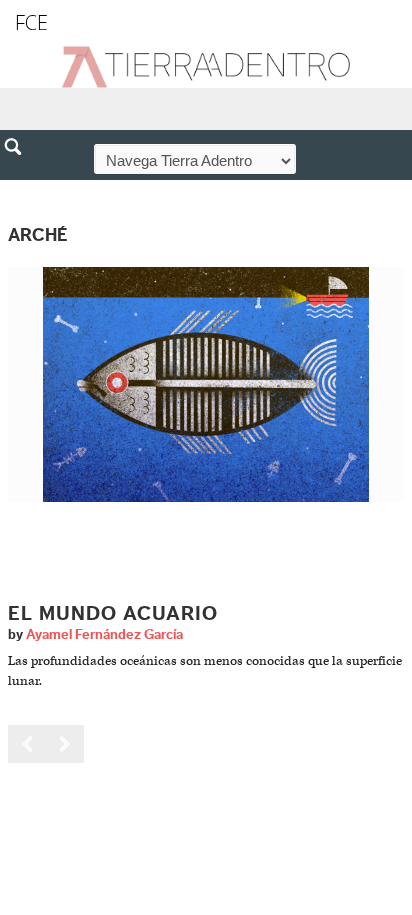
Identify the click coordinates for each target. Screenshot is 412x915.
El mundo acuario (113, 614)
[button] (20, 190)
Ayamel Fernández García (104, 635)
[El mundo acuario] (206, 383)
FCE (31, 22)
